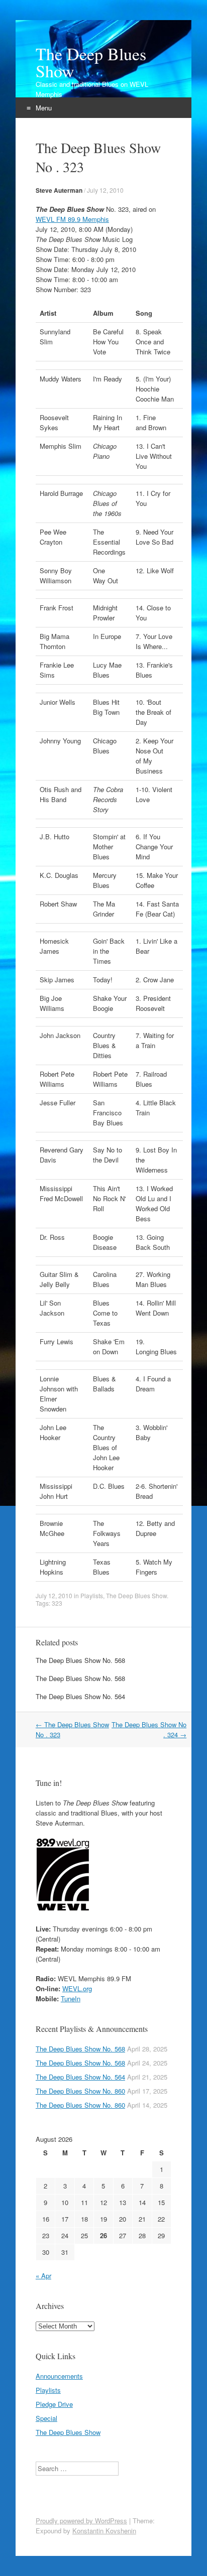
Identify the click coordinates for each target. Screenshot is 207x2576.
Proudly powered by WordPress (81, 2521)
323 (57, 1603)
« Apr (43, 2276)
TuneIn (71, 1999)
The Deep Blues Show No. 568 (80, 1660)
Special (46, 2418)
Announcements (59, 2376)
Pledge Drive (54, 2404)
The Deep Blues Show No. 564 (80, 1696)
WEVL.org (77, 1988)
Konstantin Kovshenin (104, 2531)
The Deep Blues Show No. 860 (80, 2091)
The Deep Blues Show (91, 62)
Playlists (92, 1595)
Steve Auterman (59, 190)
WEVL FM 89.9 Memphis (72, 219)
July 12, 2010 (105, 190)
